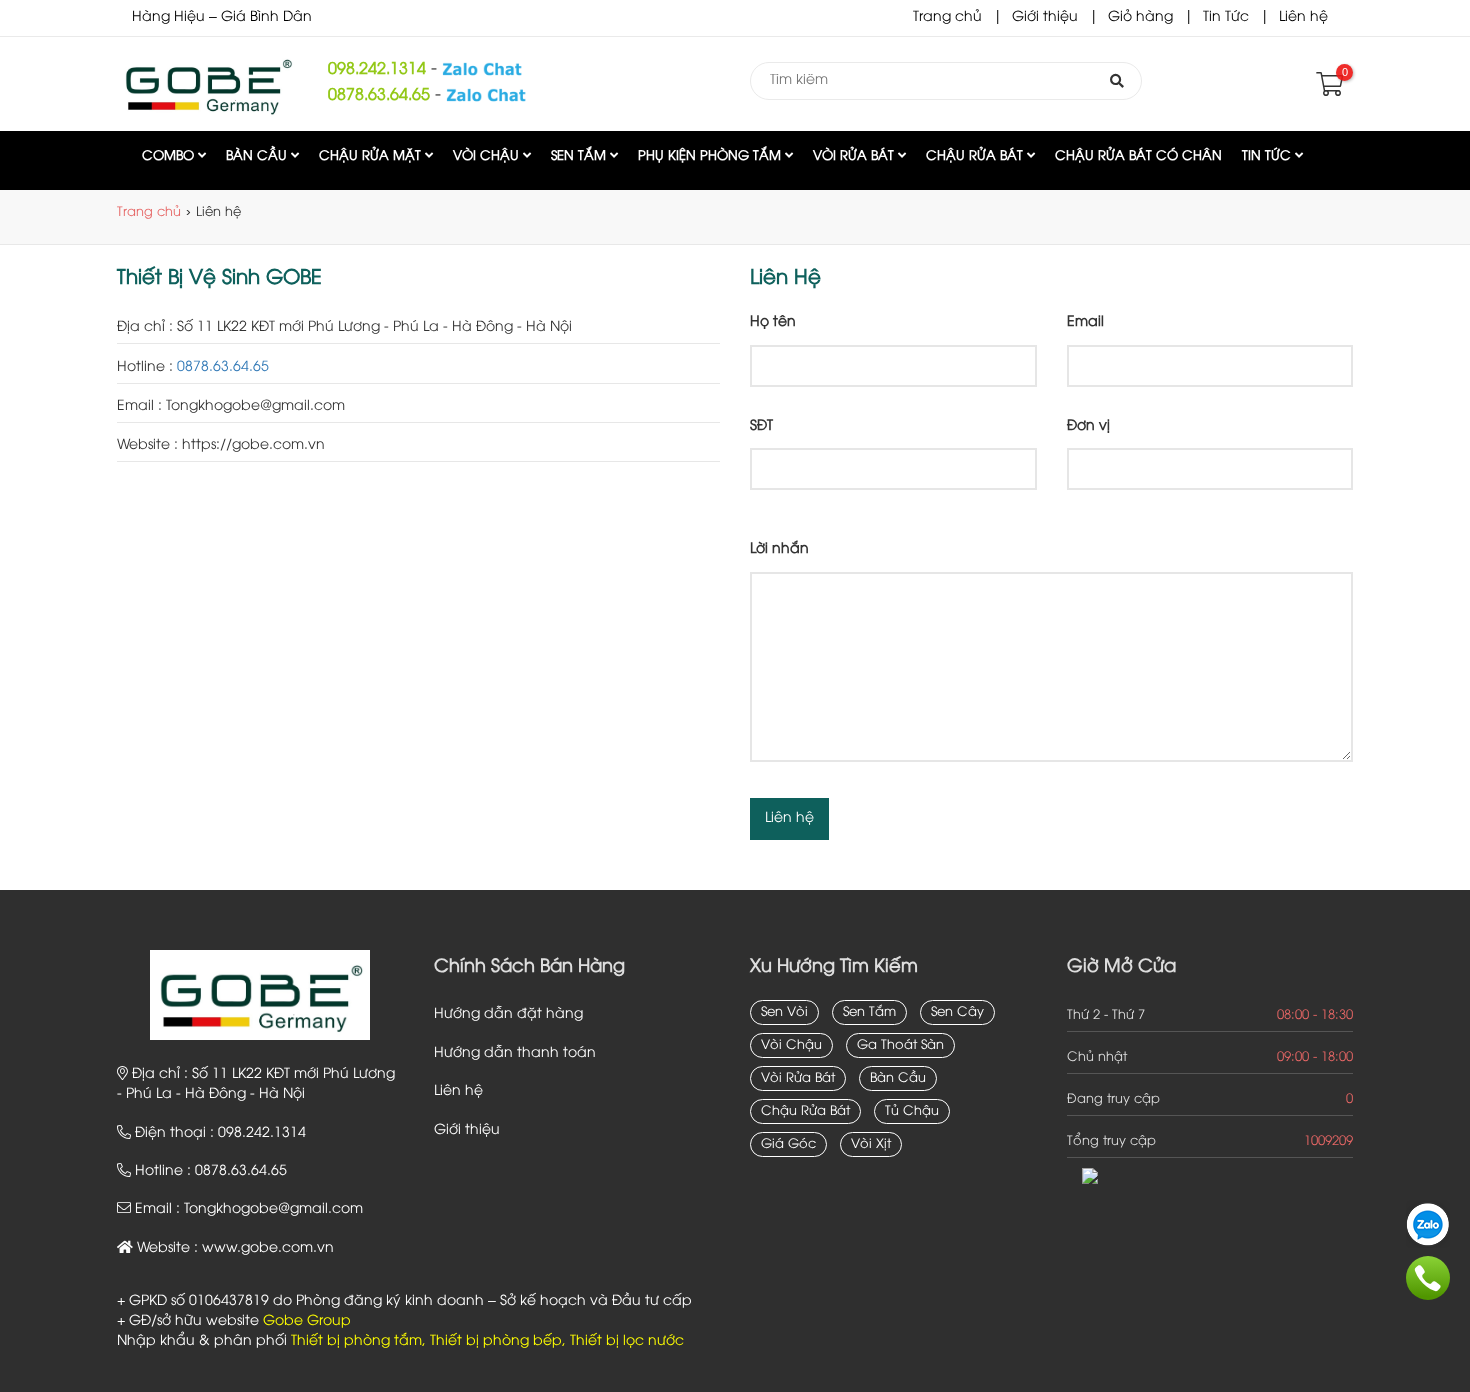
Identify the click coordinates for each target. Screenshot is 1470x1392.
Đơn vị (1088, 426)
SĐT (761, 426)
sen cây (957, 1012)
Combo (170, 156)
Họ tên (773, 322)
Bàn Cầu (258, 156)
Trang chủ (947, 17)
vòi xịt (871, 1144)
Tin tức (1268, 156)
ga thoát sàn (900, 1045)
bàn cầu (898, 1078)
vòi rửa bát (798, 1078)
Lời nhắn (779, 549)
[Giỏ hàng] (1327, 89)
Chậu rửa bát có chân (1138, 156)
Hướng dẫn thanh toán (515, 1053)
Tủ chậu (912, 1111)
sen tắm (869, 1012)
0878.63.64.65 (379, 95)
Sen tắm (580, 156)
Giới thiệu (1045, 17)
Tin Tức (1226, 17)
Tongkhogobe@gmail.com (273, 1209)
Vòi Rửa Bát (855, 156)
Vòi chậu (488, 156)
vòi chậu (791, 1045)
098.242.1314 (377, 69)
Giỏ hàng (1140, 17)
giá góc (788, 1144)
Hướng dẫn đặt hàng (508, 1014)
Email (1085, 322)
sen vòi (784, 1012)
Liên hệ (1303, 17)
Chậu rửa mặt (372, 156)
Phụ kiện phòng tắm (711, 156)
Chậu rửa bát (976, 156)
